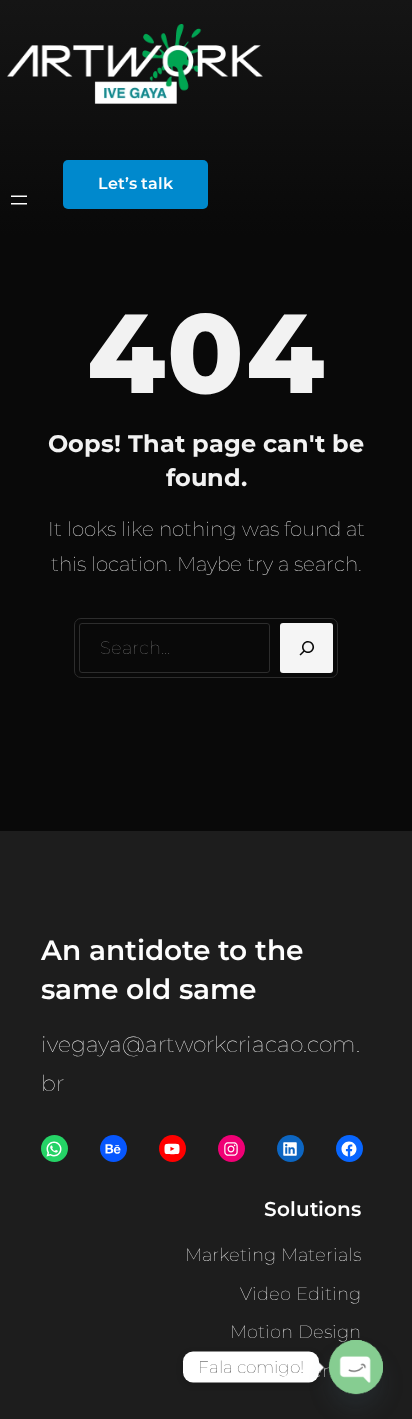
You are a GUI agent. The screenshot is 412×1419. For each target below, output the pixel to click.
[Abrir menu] (19, 200)
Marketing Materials (273, 1255)
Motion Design (295, 1332)
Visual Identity (299, 1371)
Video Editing (300, 1294)
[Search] (306, 648)
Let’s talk (135, 183)
